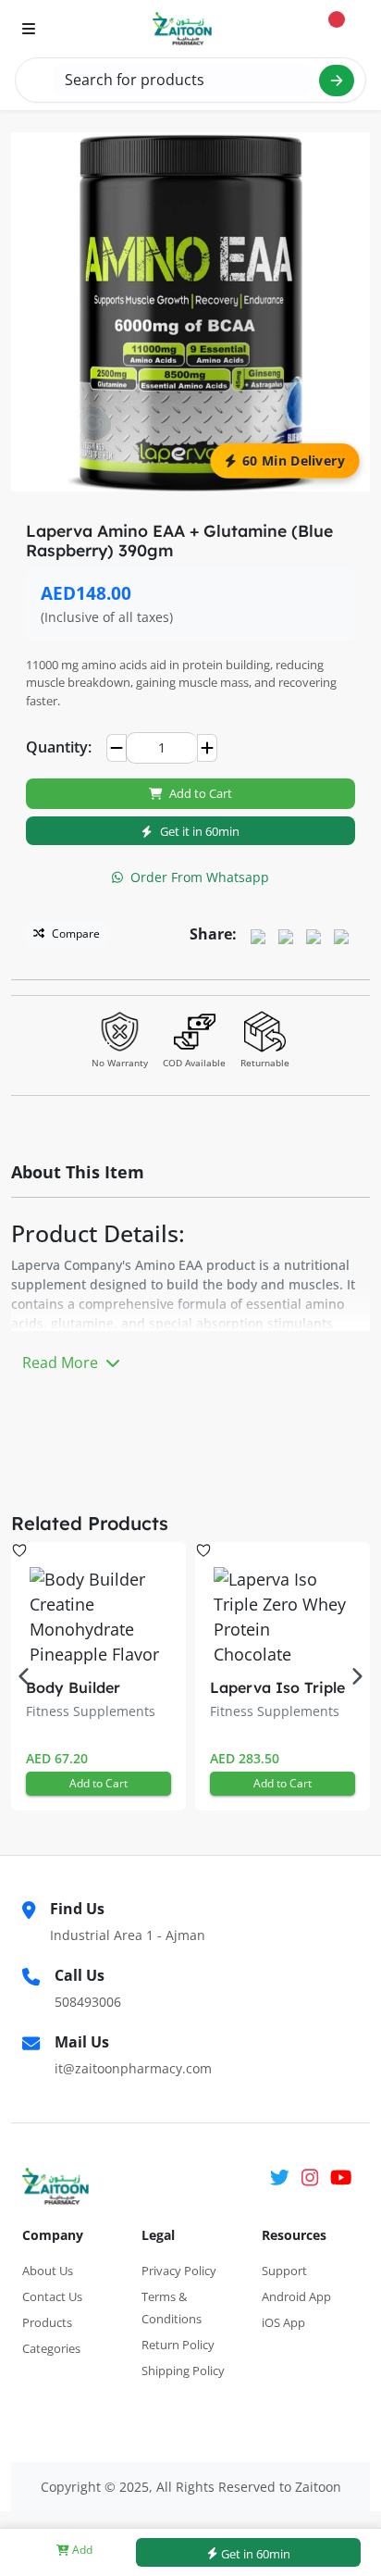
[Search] (337, 81)
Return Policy (178, 2345)
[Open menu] (29, 29)
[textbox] (182, 80)
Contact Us (52, 2296)
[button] (357, 1676)
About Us (48, 2271)
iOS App (283, 2322)
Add (81, 2550)
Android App (296, 2296)
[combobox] (182, 80)
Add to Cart (201, 793)
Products (47, 2322)
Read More (62, 1363)
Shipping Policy (183, 2371)
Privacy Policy (179, 2271)
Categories (51, 2348)
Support (284, 2271)
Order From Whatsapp (200, 877)
